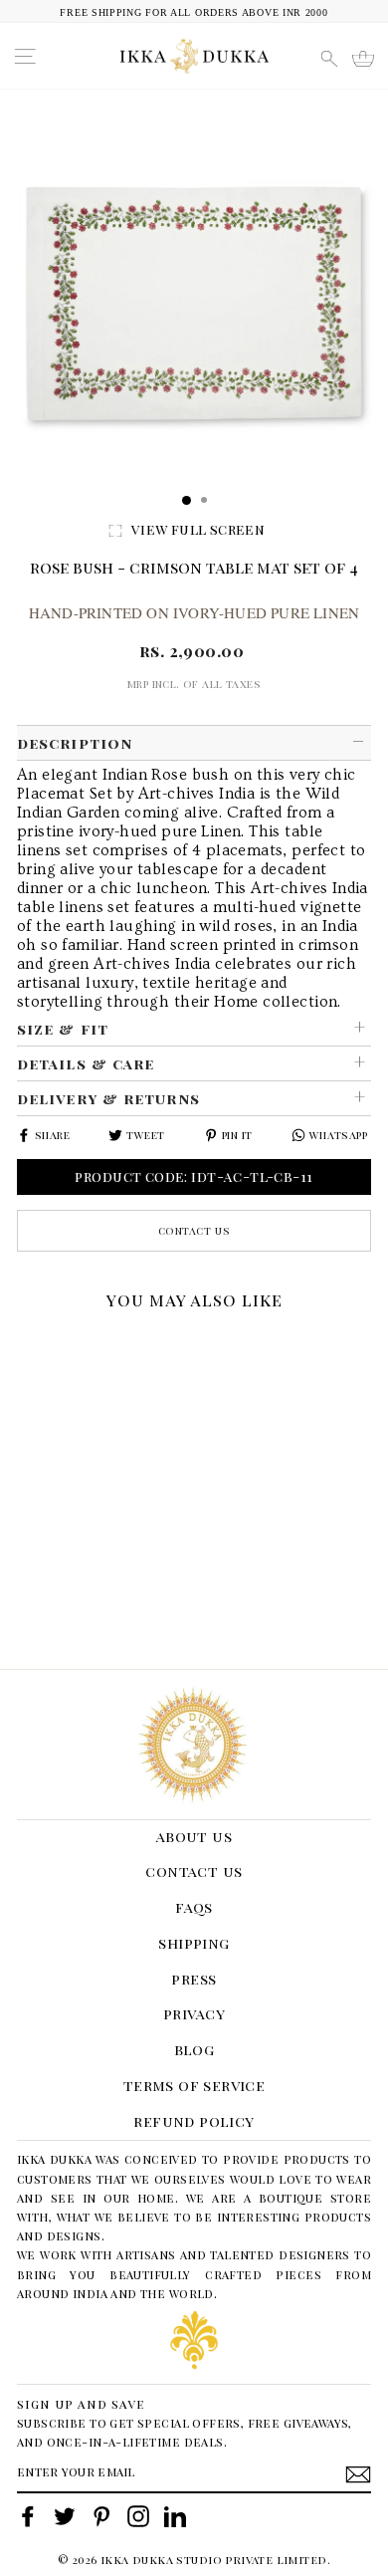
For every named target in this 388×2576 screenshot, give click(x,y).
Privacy (194, 2013)
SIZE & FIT (63, 1029)
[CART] (363, 59)
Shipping (194, 1943)
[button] (24, 1344)
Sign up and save (81, 2403)
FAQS (194, 1907)
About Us (194, 1836)
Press (194, 1979)
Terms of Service (194, 2085)
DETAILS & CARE (86, 1063)
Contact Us (194, 1230)
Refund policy (194, 2121)
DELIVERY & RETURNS (108, 1098)
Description (75, 743)
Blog (194, 2049)
